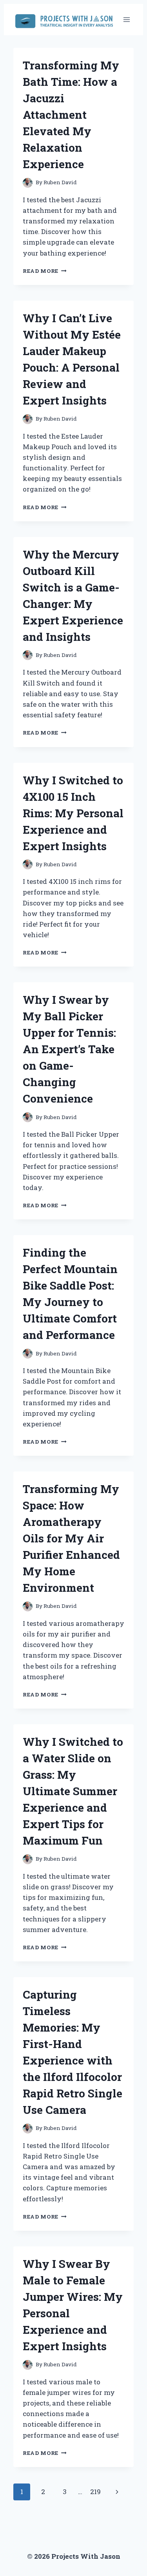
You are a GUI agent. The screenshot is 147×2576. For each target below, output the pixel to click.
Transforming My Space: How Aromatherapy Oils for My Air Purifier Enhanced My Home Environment (71, 1538)
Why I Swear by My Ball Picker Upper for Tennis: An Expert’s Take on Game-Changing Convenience (69, 1049)
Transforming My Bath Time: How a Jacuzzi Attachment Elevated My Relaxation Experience (71, 115)
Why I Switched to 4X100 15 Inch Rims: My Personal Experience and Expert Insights (73, 813)
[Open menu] (126, 19)
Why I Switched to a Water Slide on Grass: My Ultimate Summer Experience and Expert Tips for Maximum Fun (73, 1791)
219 (95, 2492)
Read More (45, 271)
